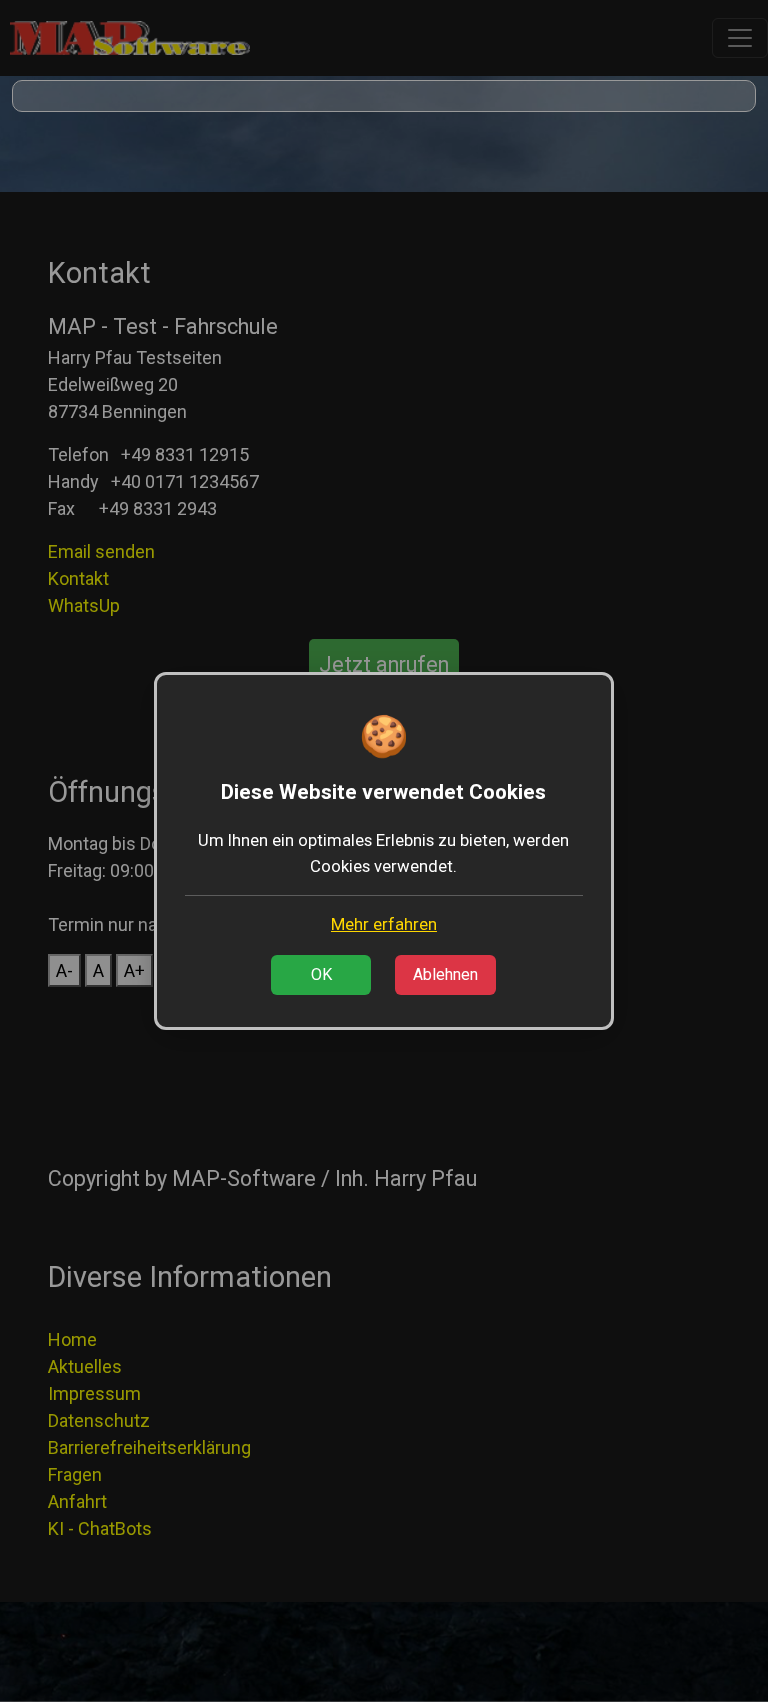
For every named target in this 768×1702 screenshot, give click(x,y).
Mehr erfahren (384, 924)
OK (321, 974)
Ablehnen (445, 974)
